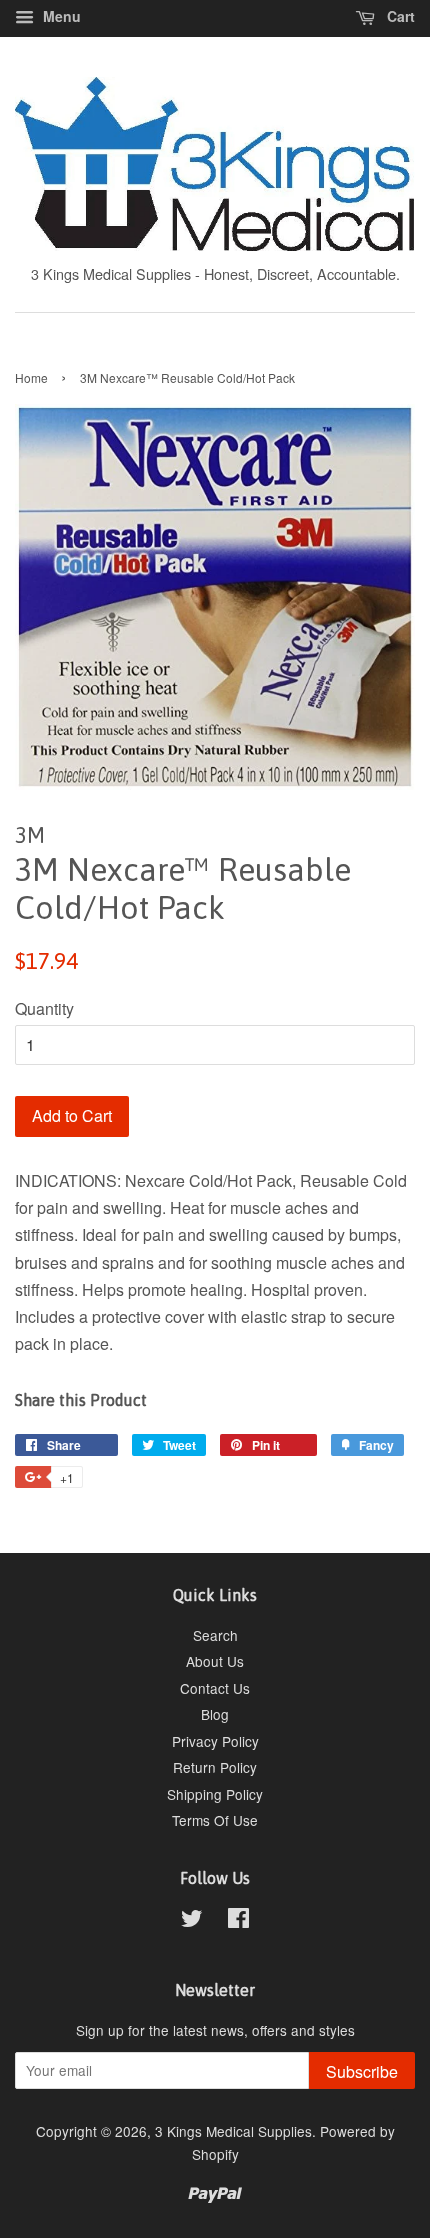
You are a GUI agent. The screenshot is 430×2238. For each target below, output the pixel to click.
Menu (60, 16)
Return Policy (215, 1767)
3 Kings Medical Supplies (233, 2131)
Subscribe (362, 2071)
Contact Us (215, 1688)
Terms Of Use (215, 1820)
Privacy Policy (215, 1741)
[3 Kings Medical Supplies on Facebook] (238, 1921)
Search (215, 1635)
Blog (215, 1714)
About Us (215, 1661)
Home (31, 377)
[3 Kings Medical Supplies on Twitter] (192, 1921)
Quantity (44, 1008)
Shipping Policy (215, 1794)
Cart (399, 16)
